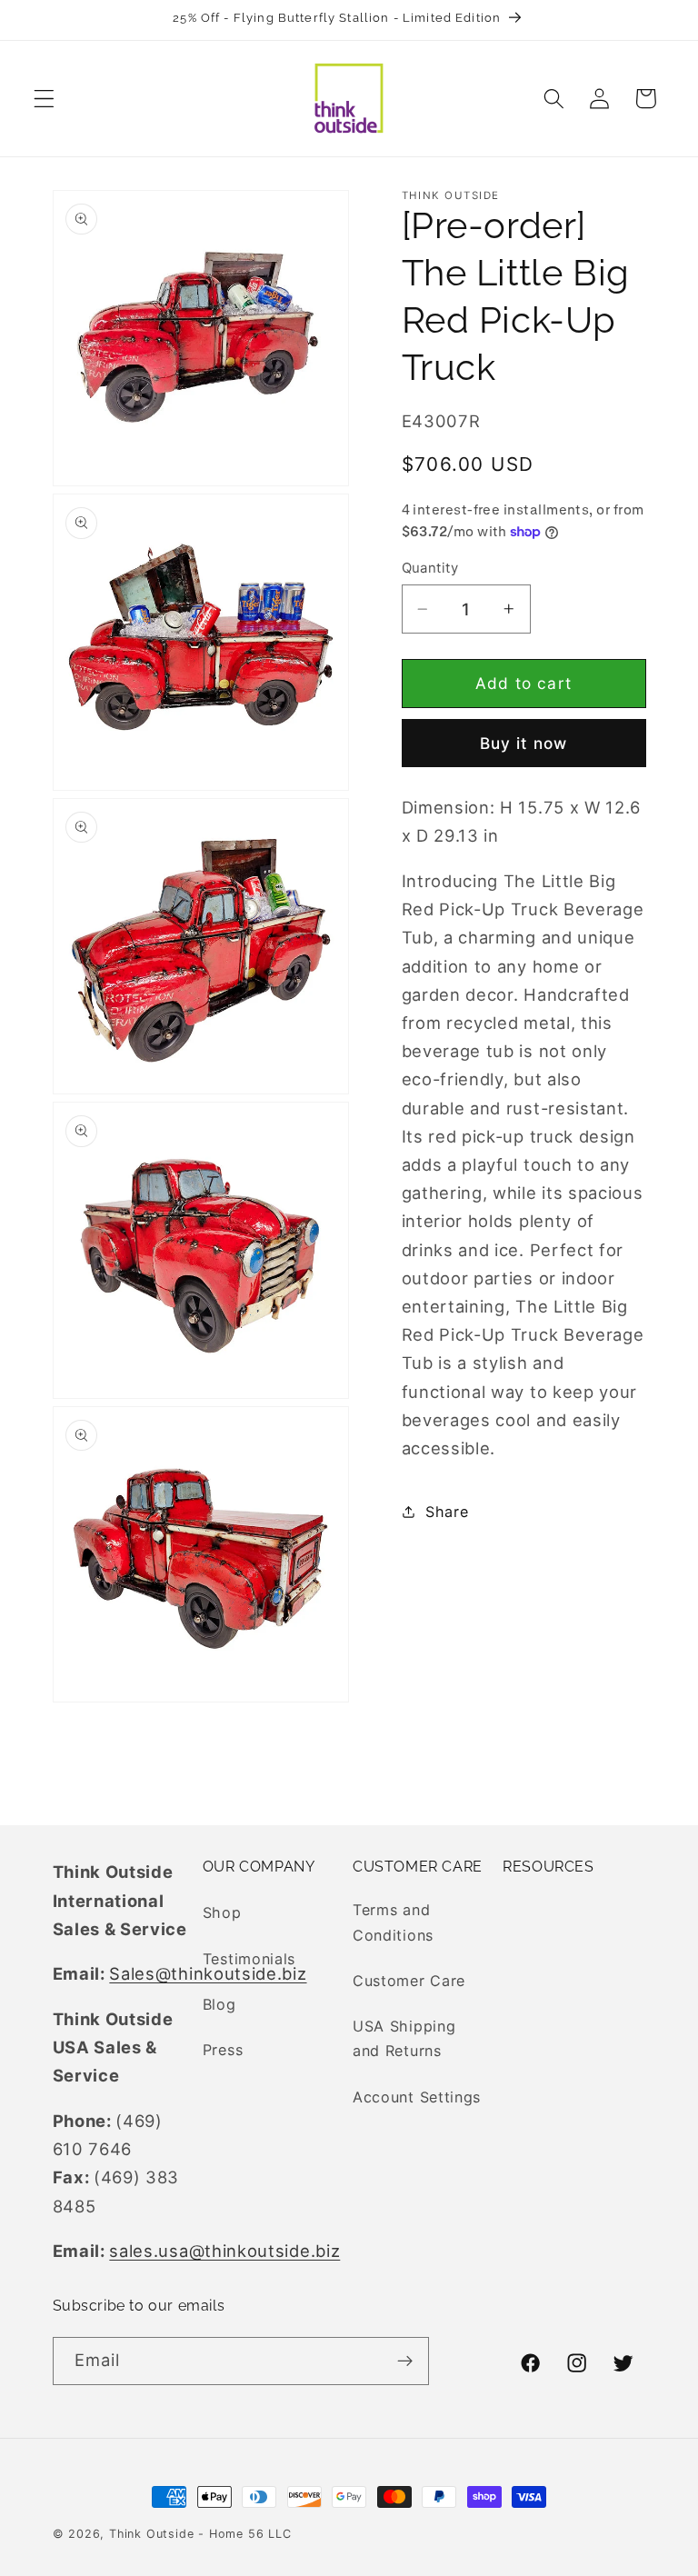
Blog (219, 2004)
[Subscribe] (405, 2361)
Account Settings (417, 2097)
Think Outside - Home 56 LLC (200, 2534)
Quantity (430, 568)
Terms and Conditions (393, 1922)
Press (223, 2050)
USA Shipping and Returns (404, 2038)
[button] (44, 99)
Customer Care (409, 1981)
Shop (222, 1912)
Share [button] (447, 1512)
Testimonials (249, 1959)
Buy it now (524, 743)
